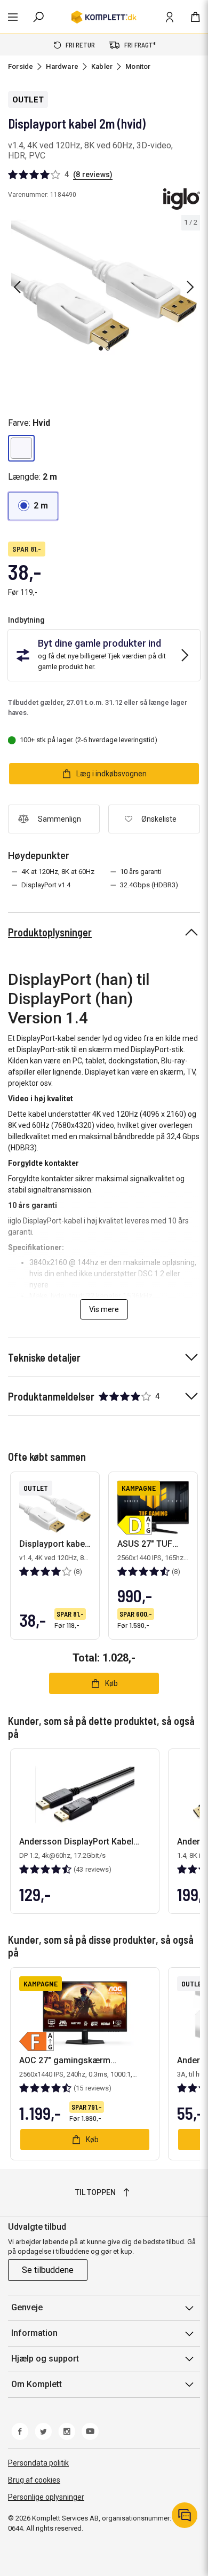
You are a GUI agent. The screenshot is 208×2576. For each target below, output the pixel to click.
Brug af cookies (34, 2480)
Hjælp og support (45, 2359)
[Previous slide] (17, 287)
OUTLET (28, 100)
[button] (21, 448)
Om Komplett (37, 2384)
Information (34, 2333)
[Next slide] (190, 287)
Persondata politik (38, 2463)
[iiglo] (182, 199)
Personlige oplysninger (46, 2497)
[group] (104, 285)
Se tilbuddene (48, 2270)
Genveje (27, 2307)
